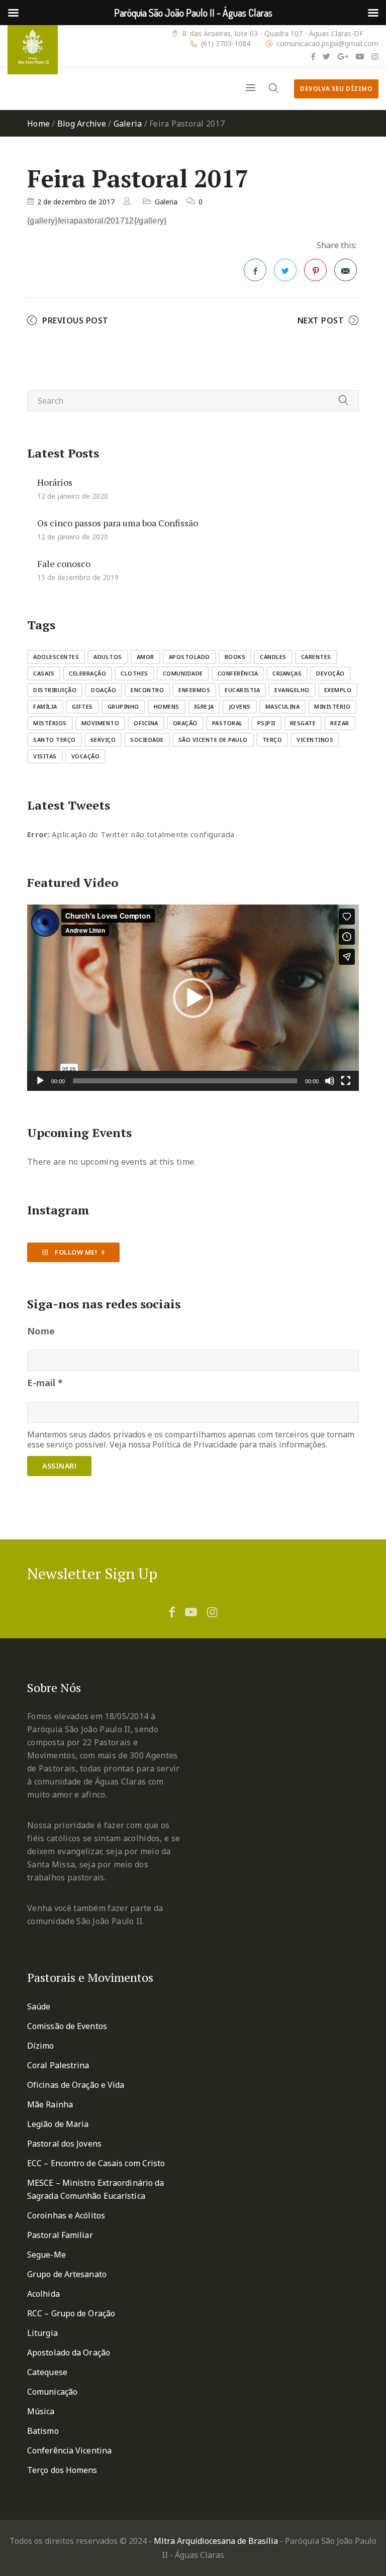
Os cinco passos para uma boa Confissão (118, 523)
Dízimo (41, 2046)
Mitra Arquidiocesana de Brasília (216, 2541)
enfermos (194, 690)
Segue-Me (46, 2255)
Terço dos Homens (62, 2470)
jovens (240, 706)
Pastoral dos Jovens (64, 2144)
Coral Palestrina (58, 2065)
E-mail (45, 1383)
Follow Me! (75, 1252)
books (235, 657)
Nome (41, 1331)
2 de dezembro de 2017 (76, 202)
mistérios (50, 723)
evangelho (292, 690)
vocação (86, 756)
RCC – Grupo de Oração (71, 2313)
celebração (87, 673)
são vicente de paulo (213, 740)
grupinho (123, 706)
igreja (204, 706)
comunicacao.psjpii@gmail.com (327, 44)
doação (104, 690)
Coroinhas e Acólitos (66, 2215)
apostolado (189, 657)
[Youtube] (360, 56)
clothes (134, 673)
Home (38, 124)
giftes (82, 706)
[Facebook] (313, 56)
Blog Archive (82, 124)
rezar (340, 723)
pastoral (227, 723)
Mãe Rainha (50, 2104)
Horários (55, 482)
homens (167, 706)
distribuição (55, 690)
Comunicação (52, 2392)
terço (272, 740)
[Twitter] (326, 56)
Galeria (128, 124)
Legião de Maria (58, 2124)
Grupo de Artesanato (67, 2274)
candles (273, 657)
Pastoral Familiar (60, 2235)
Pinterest (315, 270)
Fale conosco (64, 564)
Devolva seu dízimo (336, 89)
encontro (147, 690)
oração (185, 723)
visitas (45, 756)
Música (41, 2411)
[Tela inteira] (346, 1081)
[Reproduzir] (40, 1081)
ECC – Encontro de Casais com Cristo (96, 2163)
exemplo (338, 690)
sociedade (147, 740)
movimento (101, 723)
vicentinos (315, 740)
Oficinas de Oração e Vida (76, 2085)
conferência (238, 673)
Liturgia (42, 2333)
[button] (193, 998)
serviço (103, 740)
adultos (108, 657)
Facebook (255, 270)
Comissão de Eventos (67, 2026)
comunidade (183, 673)
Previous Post (75, 320)
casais (44, 673)
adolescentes (56, 657)
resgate (303, 723)
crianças (287, 673)
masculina (283, 706)
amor (146, 657)
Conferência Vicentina (69, 2450)
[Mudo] (330, 1081)
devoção (330, 673)
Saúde (39, 2006)
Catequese (47, 2372)
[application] (193, 998)
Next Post (321, 320)
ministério (332, 706)
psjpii (266, 723)
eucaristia (242, 690)
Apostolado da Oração (69, 2353)
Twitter (285, 270)
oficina (146, 723)
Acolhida (43, 2294)
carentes (316, 657)
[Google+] (343, 56)
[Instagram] (375, 56)
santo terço (55, 740)
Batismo (43, 2431)
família (45, 706)
